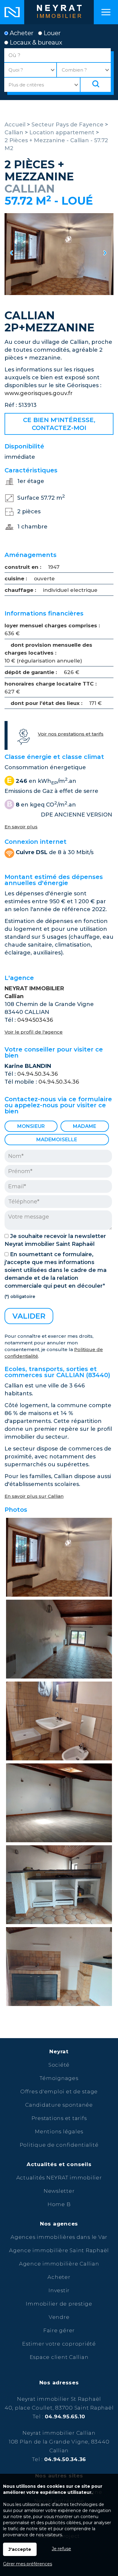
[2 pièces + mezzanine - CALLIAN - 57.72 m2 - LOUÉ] (59, 254)
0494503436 (35, 1020)
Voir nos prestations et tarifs (71, 734)
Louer (51, 33)
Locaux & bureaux (35, 42)
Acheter (21, 33)
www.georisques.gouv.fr (39, 393)
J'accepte (20, 2549)
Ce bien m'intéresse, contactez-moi (59, 424)
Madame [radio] (85, 1126)
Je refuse (61, 2549)
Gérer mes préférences (28, 2564)
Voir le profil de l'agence (34, 1032)
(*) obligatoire (20, 1296)
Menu (106, 12)
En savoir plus (21, 827)
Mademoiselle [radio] (57, 1140)
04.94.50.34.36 (38, 1074)
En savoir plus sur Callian (34, 1496)
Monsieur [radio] (31, 1126)
